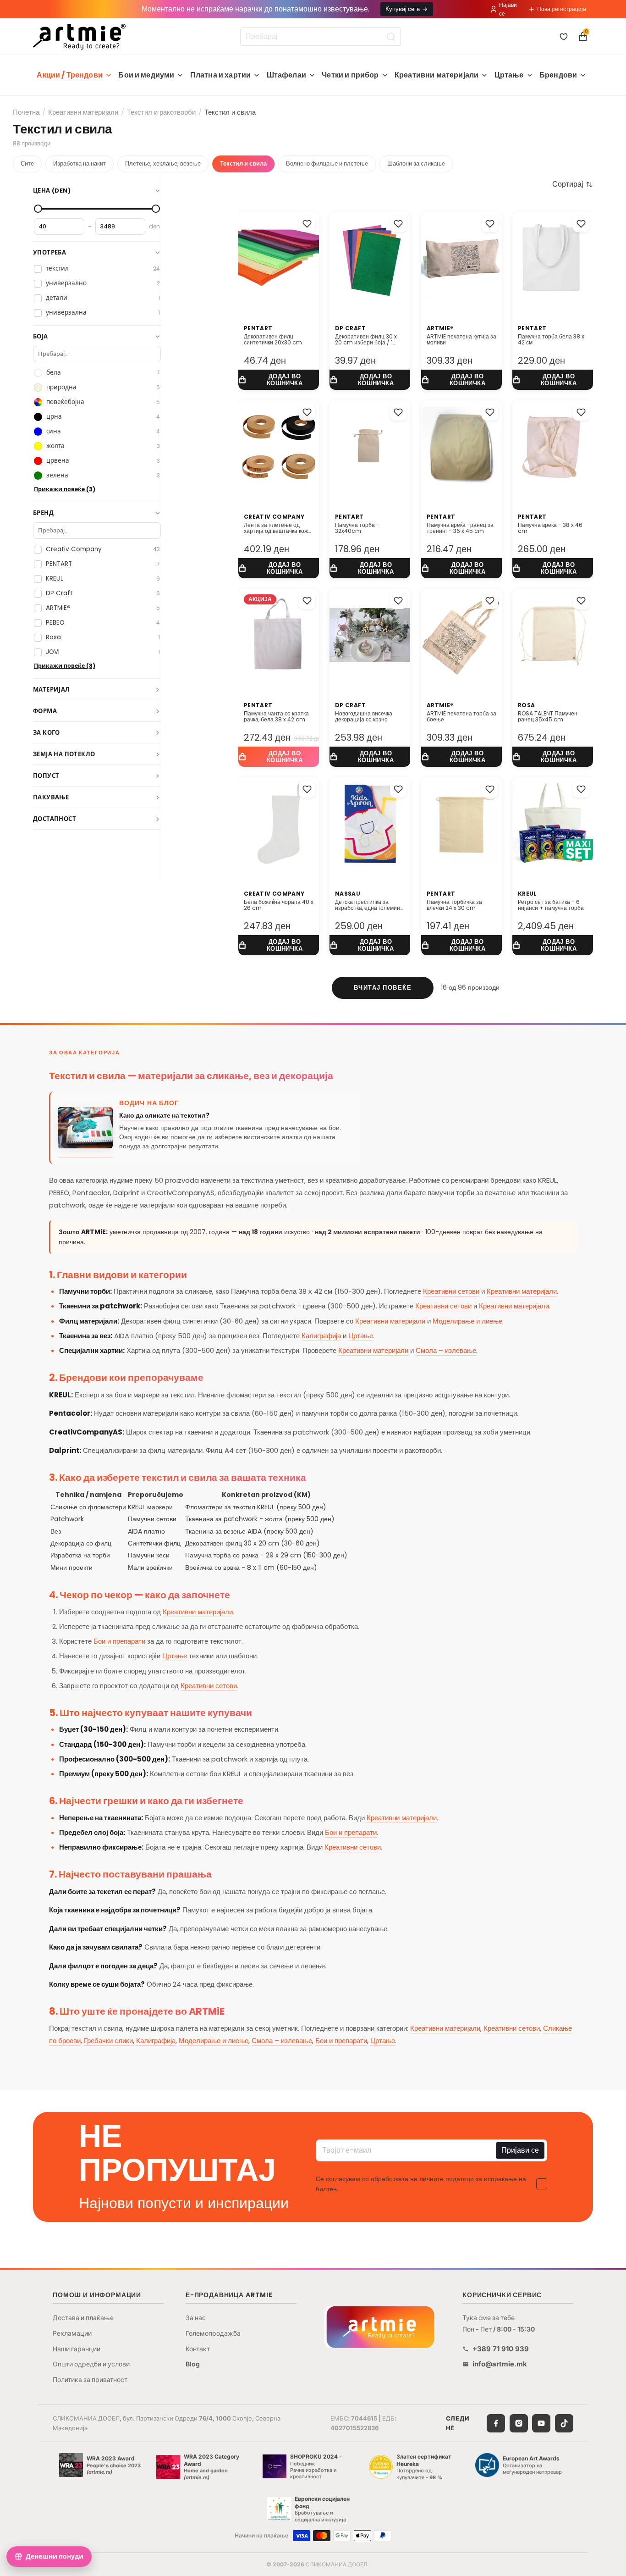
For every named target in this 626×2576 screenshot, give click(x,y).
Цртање (509, 75)
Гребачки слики (108, 2041)
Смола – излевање (446, 1350)
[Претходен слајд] (248, 258)
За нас (196, 2318)
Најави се (508, 9)
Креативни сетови (451, 1291)
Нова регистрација (562, 9)
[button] (573, 184)
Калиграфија (321, 1336)
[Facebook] (496, 2423)
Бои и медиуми (146, 75)
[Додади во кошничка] (279, 380)
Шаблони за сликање (416, 163)
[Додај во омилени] (307, 224)
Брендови (558, 75)
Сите (27, 163)
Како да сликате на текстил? (164, 1116)
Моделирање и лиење (467, 1321)
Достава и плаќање (83, 2318)
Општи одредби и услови (91, 2364)
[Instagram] (519, 2423)
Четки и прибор (350, 75)
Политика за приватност (90, 2379)
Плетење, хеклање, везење (163, 163)
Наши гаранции (77, 2349)
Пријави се (520, 2150)
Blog (193, 2364)
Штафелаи (286, 75)
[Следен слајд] (309, 258)
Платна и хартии (220, 75)
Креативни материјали (437, 75)
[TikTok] (564, 2423)
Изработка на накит (80, 163)
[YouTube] (541, 2423)
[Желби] (564, 37)
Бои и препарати (119, 1641)
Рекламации (72, 2333)
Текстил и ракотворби (161, 112)
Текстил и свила (243, 163)
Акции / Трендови (70, 75)
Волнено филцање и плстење (327, 163)
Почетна (26, 112)
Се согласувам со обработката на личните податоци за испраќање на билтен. (421, 2184)
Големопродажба (213, 2333)
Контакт (198, 2349)
